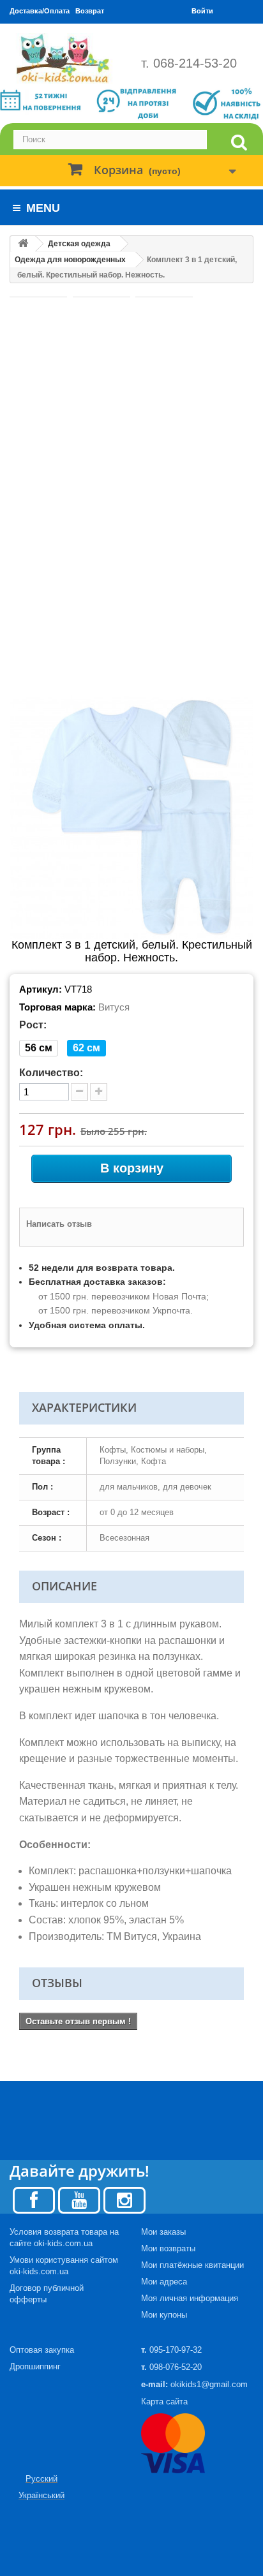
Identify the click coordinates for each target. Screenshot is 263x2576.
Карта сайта (164, 2402)
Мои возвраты (168, 2248)
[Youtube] (79, 2199)
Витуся (114, 1007)
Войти (202, 11)
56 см (39, 1048)
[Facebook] (34, 2199)
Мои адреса (164, 2282)
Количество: (51, 1073)
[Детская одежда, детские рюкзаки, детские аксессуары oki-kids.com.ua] (66, 58)
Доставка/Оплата (40, 11)
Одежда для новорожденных (70, 260)
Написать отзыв (59, 1224)
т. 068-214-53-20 (189, 63)
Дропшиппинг (35, 2366)
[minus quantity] (79, 1092)
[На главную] (23, 244)
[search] (239, 143)
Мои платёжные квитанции (192, 2265)
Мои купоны (164, 2315)
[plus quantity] (99, 1092)
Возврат (90, 11)
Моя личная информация (190, 2298)
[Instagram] (124, 2199)
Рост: (33, 1025)
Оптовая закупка (42, 2350)
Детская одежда (79, 244)
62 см (86, 1048)
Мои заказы (163, 2232)
